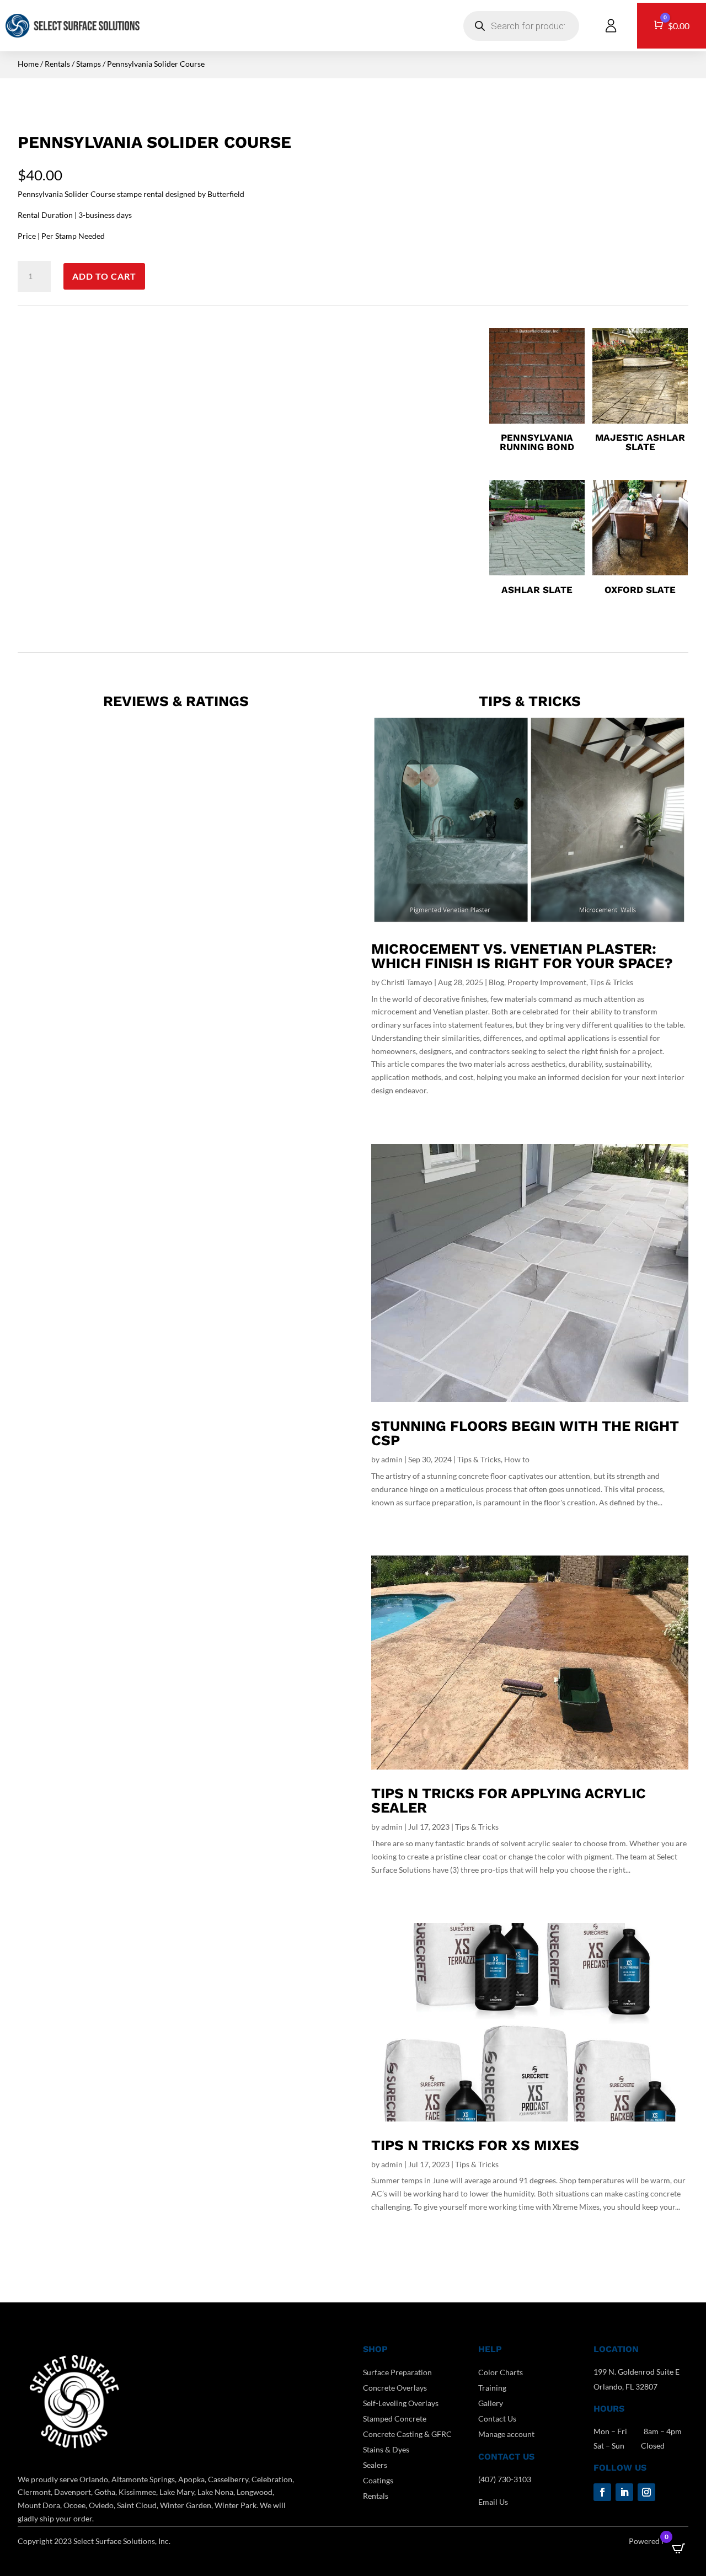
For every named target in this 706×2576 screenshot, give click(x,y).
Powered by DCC (659, 2541)
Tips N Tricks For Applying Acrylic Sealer (509, 1800)
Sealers (375, 2465)
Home (28, 64)
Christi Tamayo (407, 982)
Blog (496, 982)
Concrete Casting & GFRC (407, 2434)
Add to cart (104, 276)
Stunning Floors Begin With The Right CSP (525, 1433)
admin (392, 1459)
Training (492, 2388)
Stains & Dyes (386, 2449)
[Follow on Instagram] (646, 2492)
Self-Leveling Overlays (401, 2403)
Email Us (493, 2502)
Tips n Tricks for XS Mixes (475, 2145)
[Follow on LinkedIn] (624, 2492)
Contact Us (497, 2419)
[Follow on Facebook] (602, 2492)
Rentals (57, 64)
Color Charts (501, 2372)
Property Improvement (547, 982)
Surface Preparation (397, 2372)
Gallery (491, 2403)
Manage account (506, 2434)
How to (517, 1459)
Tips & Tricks (611, 982)
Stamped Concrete (395, 2419)
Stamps (89, 64)
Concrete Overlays (395, 2388)
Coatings (378, 2480)
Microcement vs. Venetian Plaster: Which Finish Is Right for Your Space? (522, 956)
